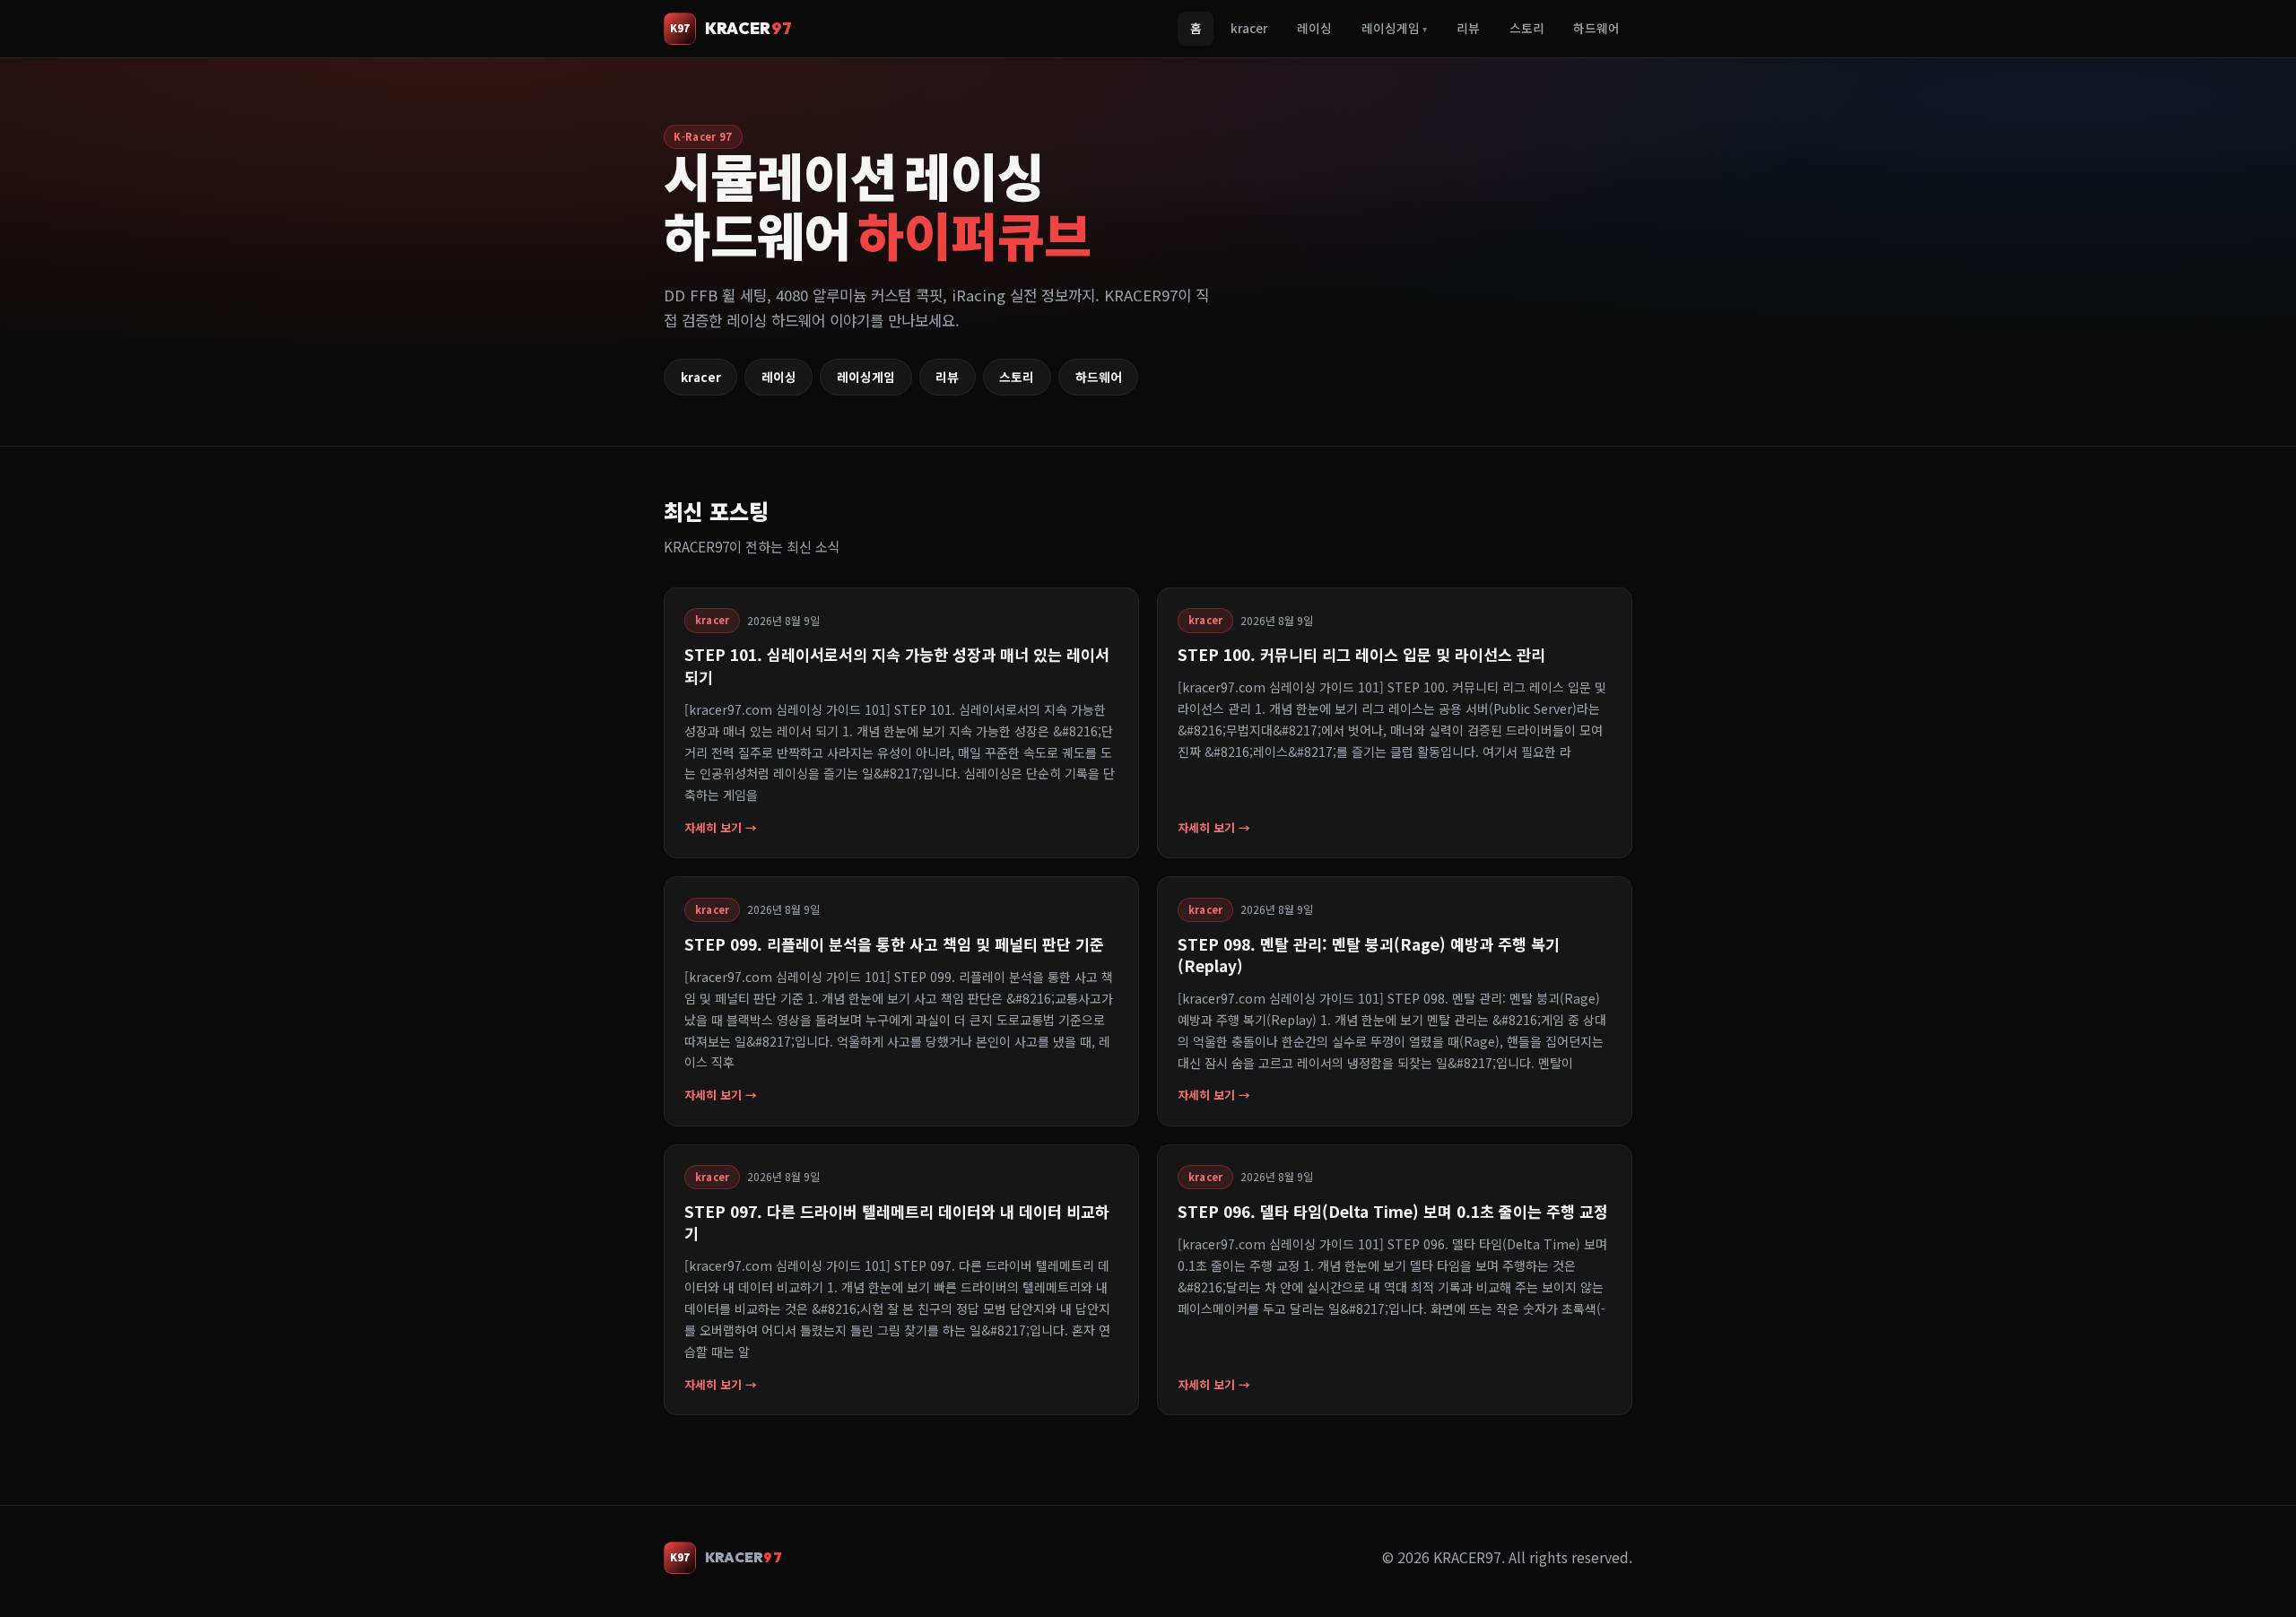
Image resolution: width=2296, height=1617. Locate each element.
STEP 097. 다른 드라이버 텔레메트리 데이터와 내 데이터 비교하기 (897, 1222)
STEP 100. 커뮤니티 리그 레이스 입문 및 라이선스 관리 (1361, 654)
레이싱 (1314, 28)
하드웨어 (1596, 28)
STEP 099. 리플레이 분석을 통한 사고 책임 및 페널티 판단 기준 (894, 944)
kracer (1249, 28)
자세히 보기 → (721, 827)
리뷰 (1468, 28)
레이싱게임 (1394, 28)
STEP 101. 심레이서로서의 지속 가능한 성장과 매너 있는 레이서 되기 (897, 665)
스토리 (1527, 28)
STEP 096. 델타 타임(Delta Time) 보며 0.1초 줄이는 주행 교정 (1393, 1211)
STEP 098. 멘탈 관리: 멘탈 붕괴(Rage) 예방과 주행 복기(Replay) (1369, 955)
